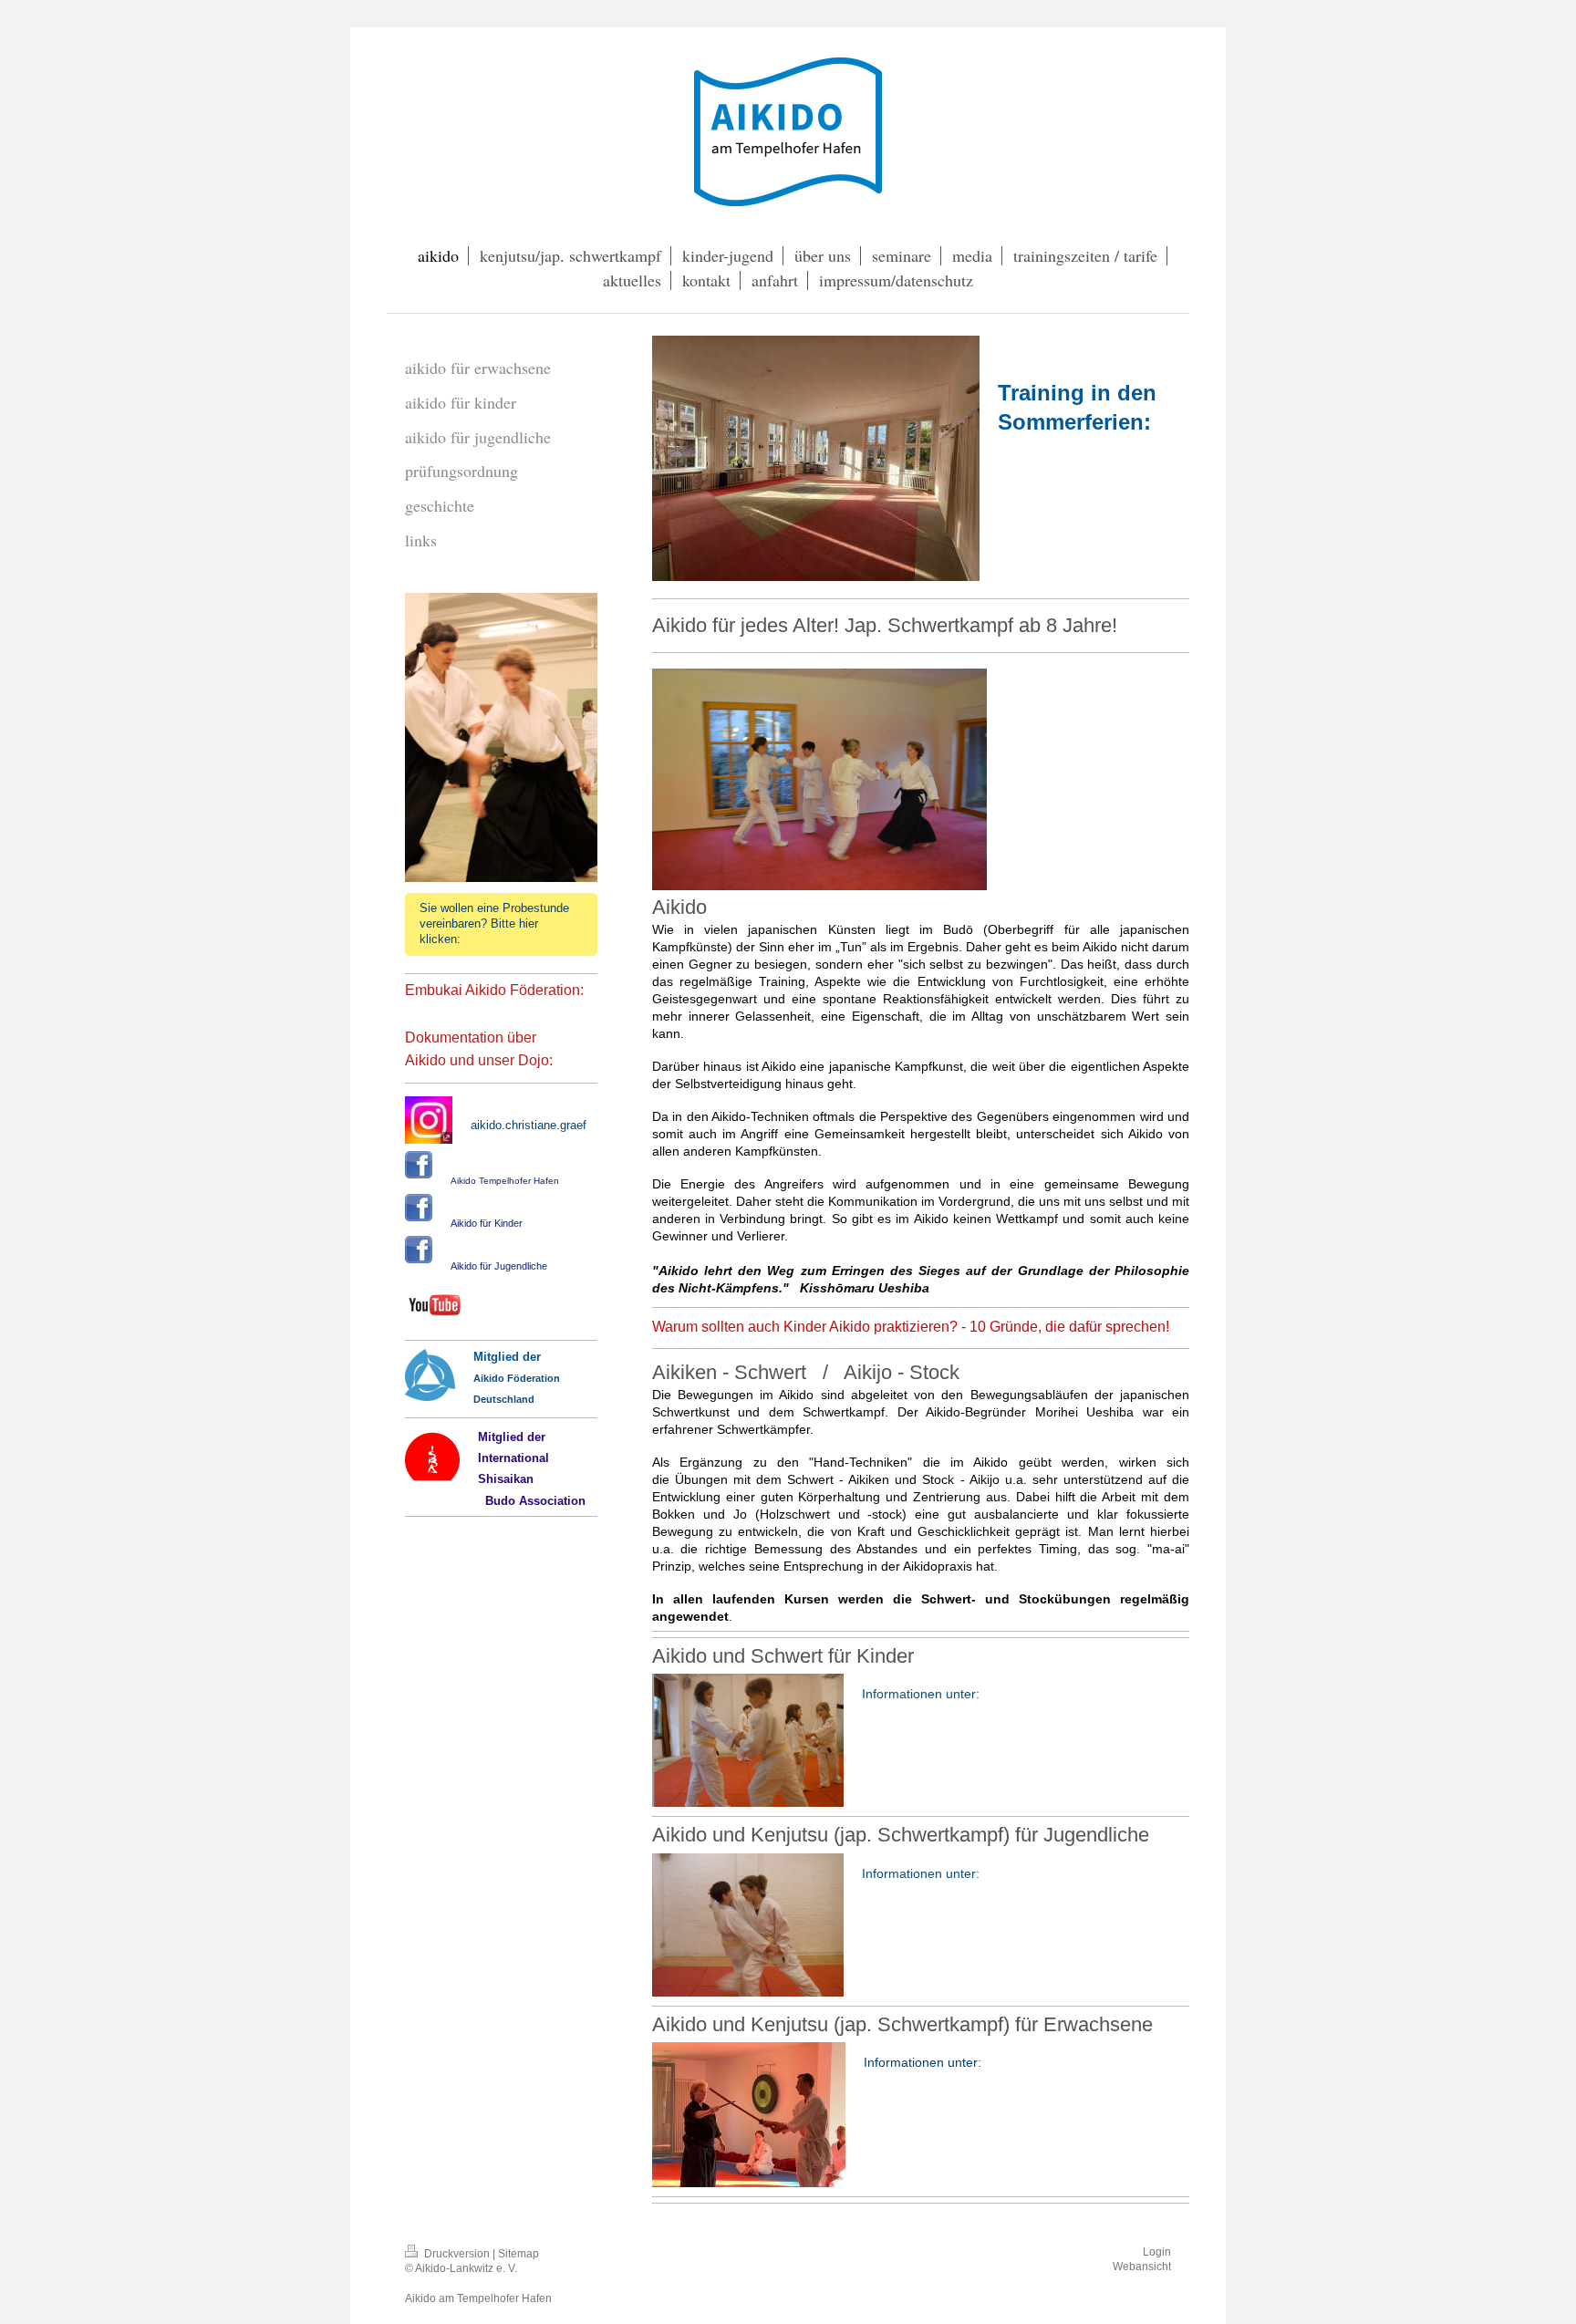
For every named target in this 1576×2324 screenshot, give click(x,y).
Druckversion (457, 2253)
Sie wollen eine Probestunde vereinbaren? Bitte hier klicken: (494, 924)
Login (1157, 2251)
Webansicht (1142, 2266)
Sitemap (518, 2253)
